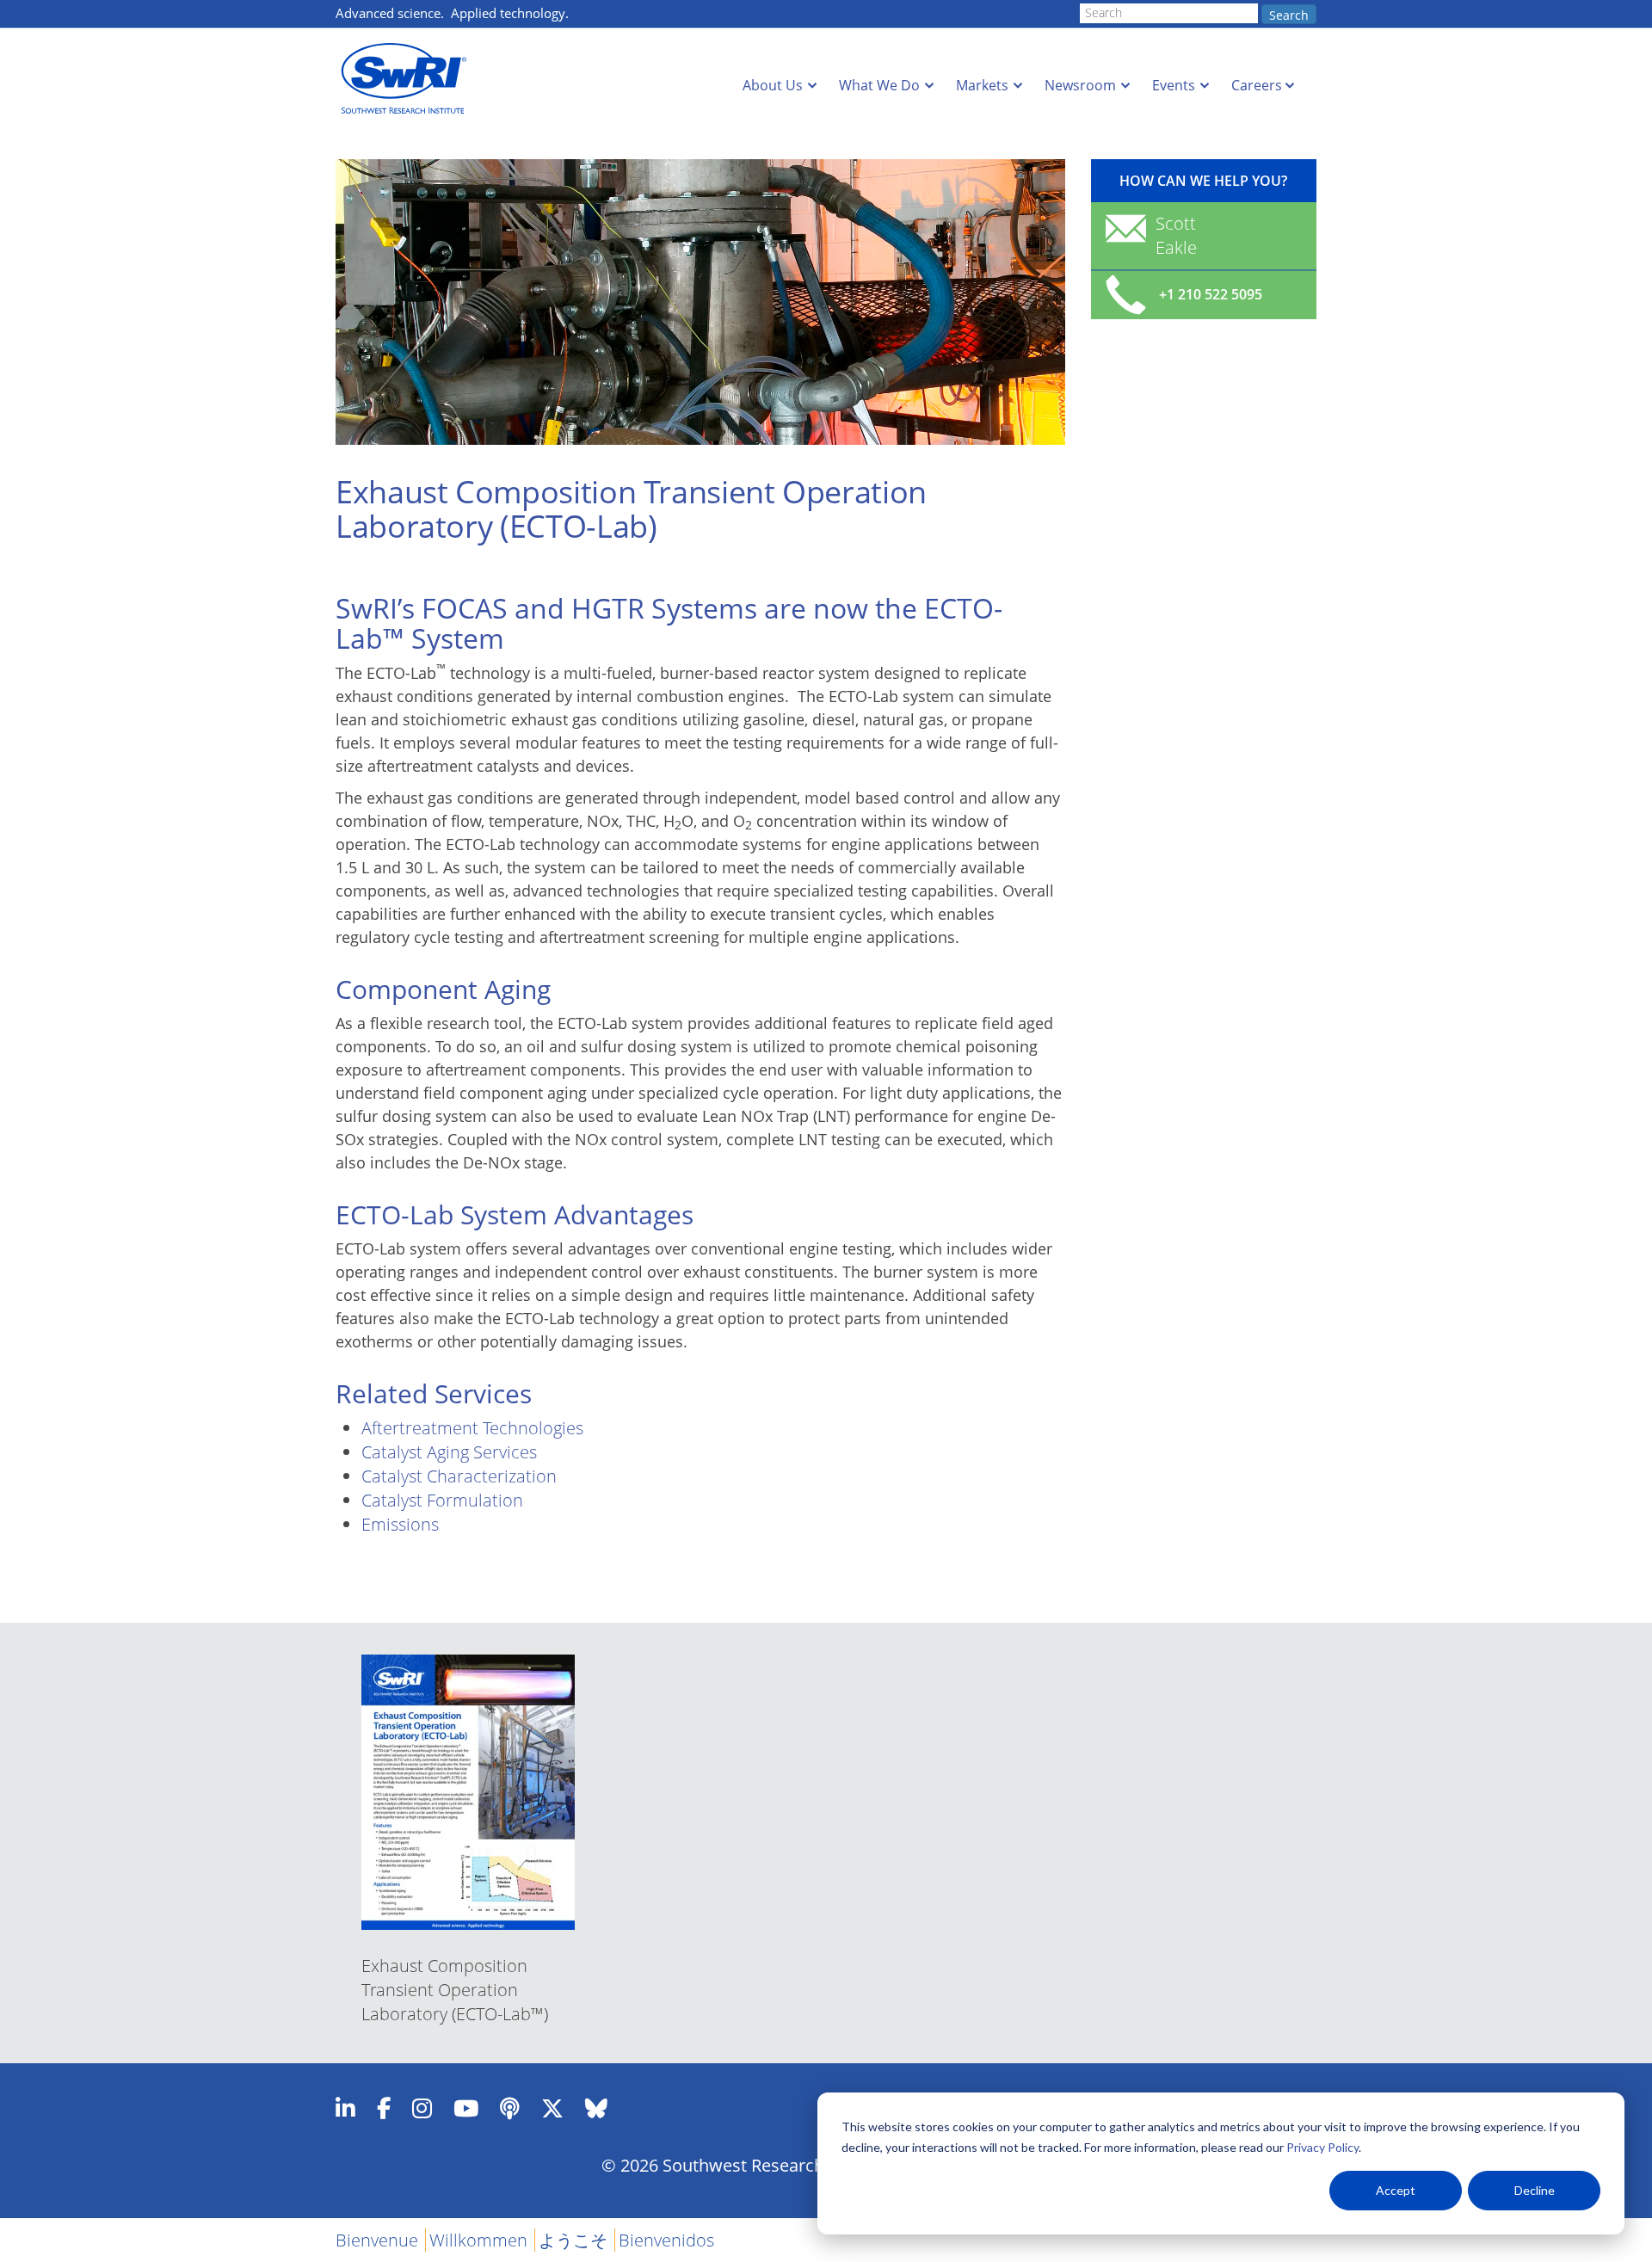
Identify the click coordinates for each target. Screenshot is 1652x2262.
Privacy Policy (1322, 2147)
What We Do (879, 85)
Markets (982, 85)
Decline (1535, 2190)
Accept (1396, 2190)
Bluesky (596, 2108)
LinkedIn (345, 2108)
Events (1174, 85)
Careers (1257, 85)
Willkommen (478, 2240)
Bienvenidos (666, 2240)
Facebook (384, 2108)
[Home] (409, 79)
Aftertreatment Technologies (472, 1428)
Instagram (422, 2108)
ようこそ (573, 2240)
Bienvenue (377, 2240)
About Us (773, 85)
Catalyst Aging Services (449, 1452)
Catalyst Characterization (459, 1476)
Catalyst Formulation (442, 1500)
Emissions (400, 1524)
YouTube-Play (466, 2108)
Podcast (510, 2108)
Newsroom (1080, 85)
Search (1289, 15)
